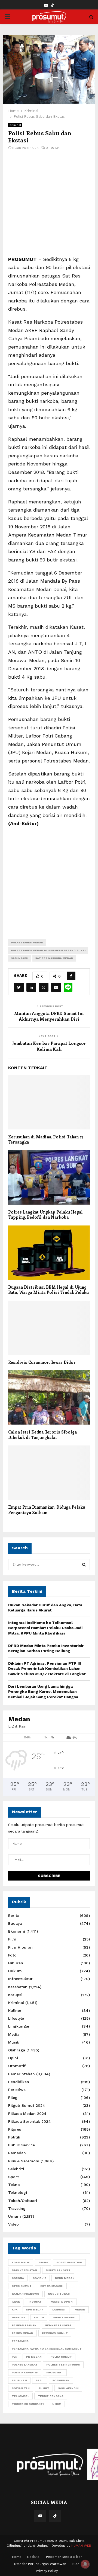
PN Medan (34, 2357)
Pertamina (20, 2341)
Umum (15, 2216)
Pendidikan (19, 2082)
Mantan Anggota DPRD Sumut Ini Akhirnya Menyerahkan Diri (49, 1016)
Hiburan (16, 1963)
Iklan (76, 2564)
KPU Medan (35, 2310)
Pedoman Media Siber (64, 2557)
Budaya (15, 1923)
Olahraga (17, 2050)
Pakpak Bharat (64, 2317)
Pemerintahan (22, 2074)
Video (13, 2224)
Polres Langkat (25, 2365)
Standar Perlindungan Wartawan (40, 2564)
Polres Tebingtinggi (63, 2365)
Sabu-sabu (20, 958)
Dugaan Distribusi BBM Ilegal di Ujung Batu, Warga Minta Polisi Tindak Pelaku (48, 1290)
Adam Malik (21, 2262)
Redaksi (34, 2557)
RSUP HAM (19, 2380)
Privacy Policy (47, 2571)
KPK (15, 2310)
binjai (43, 2262)
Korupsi (15, 1995)
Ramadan (17, 2153)
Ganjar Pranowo (25, 2294)
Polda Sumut (61, 2357)
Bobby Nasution (69, 2262)
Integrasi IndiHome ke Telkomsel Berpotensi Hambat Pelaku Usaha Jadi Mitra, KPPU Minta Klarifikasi (45, 1628)
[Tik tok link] (52, 6)
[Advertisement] (49, 206)
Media (14, 2034)
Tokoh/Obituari (23, 2201)
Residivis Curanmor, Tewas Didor (42, 1362)
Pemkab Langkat (58, 2325)
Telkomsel (20, 2396)
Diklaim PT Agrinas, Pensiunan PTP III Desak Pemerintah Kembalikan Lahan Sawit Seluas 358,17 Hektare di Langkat (47, 1669)
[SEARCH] (84, 1565)
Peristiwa (17, 2090)
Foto (12, 1955)
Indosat (35, 2302)
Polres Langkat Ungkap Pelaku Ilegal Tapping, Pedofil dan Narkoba (45, 1215)
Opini (13, 2058)
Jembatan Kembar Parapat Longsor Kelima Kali (49, 1046)
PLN (15, 2357)
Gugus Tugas (59, 2294)
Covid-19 (39, 2278)
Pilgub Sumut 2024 (27, 2105)
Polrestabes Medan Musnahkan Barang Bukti (48, 950)
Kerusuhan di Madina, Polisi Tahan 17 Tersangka (46, 1139)
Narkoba (19, 2317)
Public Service (22, 2145)
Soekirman (61, 2380)
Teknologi (18, 2192)
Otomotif (17, 2066)
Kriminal (15, 125)
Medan (80, 2310)
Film (12, 1939)
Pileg (13, 2098)
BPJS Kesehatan (24, 2270)
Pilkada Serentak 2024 (30, 2121)
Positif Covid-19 (25, 2372)
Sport (13, 2177)
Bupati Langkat (58, 2270)
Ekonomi (17, 1931)
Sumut (44, 2388)
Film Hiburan (20, 1947)
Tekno (14, 2185)
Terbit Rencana (51, 2396)
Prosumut (55, 2372)
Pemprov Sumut (55, 2333)
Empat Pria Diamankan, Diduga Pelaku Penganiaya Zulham (47, 1510)
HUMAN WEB (81, 2546)
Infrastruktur (20, 1979)
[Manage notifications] (85, 2564)
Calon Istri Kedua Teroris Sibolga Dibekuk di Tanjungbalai (42, 1435)
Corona (18, 2278)
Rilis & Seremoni (24, 2161)
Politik (14, 2137)
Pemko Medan (22, 2333)
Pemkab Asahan (24, 2325)
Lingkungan (19, 2026)
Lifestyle (16, 2018)
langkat (59, 2310)
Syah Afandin (68, 2388)
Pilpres (15, 2129)
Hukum (15, 1971)
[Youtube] (40, 2516)
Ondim (39, 2317)
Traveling (17, 2208)
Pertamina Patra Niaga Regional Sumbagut (47, 2349)
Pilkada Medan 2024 (27, 2114)
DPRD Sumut (22, 2286)
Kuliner (15, 2010)
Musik (14, 2042)
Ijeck (16, 2302)
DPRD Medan (65, 2278)
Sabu (40, 2380)
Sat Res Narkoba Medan (54, 958)
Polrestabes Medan (27, 942)
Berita (14, 1916)
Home (17, 2557)
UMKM (57, 2404)
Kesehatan (18, 1987)
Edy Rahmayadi (52, 2286)
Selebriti (16, 2169)
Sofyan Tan (21, 2388)
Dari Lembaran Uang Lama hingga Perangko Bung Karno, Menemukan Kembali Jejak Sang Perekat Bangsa (43, 1692)
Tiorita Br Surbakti (28, 2404)
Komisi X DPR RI (62, 2302)
